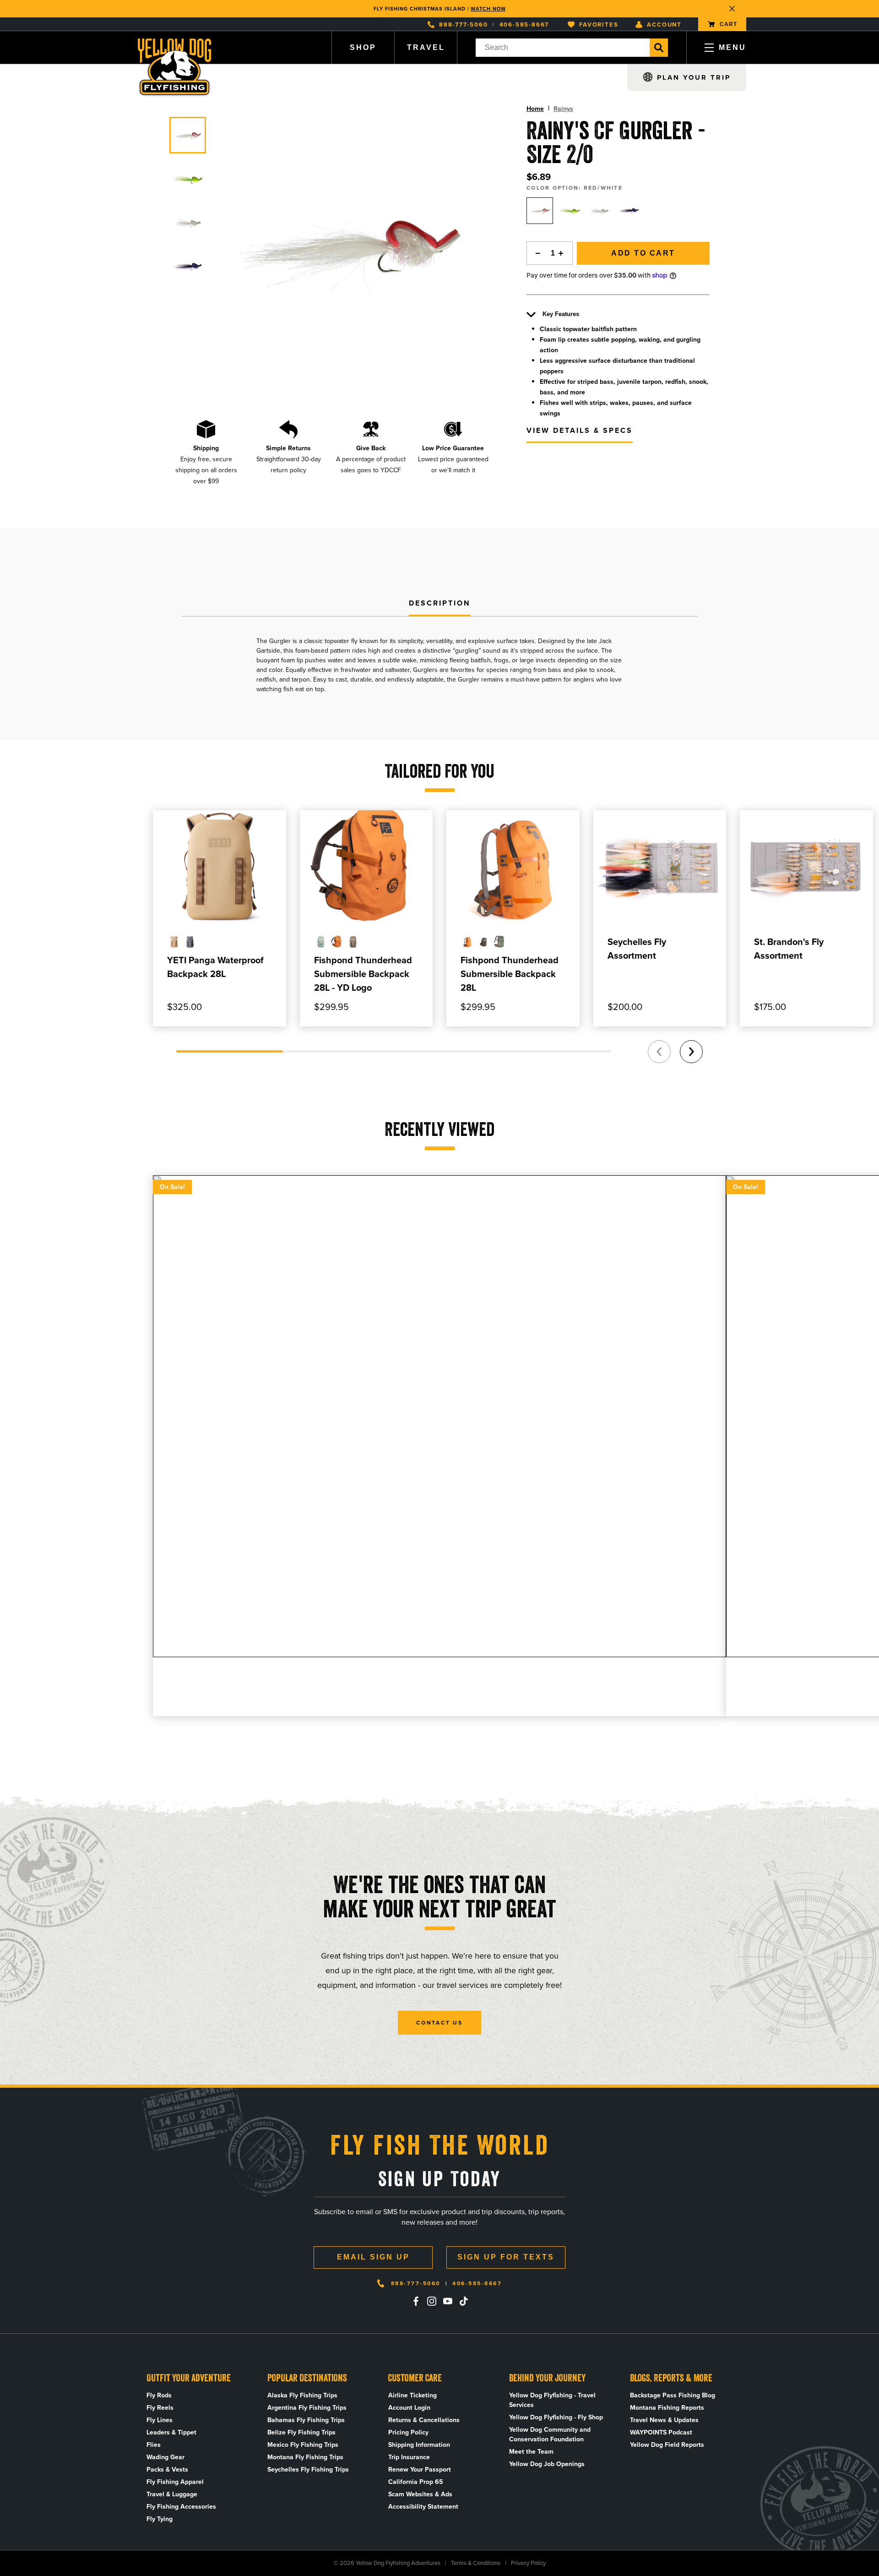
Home (535, 109)
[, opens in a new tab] (416, 2301)
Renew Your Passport (420, 2470)
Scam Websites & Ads (420, 2494)
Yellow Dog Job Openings (547, 2464)
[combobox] (563, 48)
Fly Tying (160, 2519)
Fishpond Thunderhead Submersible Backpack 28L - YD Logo (363, 974)
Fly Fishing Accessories (181, 2507)
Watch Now (488, 9)
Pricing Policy (408, 2432)
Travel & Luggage (172, 2494)
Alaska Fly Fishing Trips (302, 2395)
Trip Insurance (409, 2457)
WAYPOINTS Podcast (661, 2432)
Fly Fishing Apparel (175, 2482)
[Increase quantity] (564, 253)
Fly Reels (160, 2408)
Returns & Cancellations (424, 2420)
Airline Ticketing (412, 2395)
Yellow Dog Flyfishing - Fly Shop (556, 2417)
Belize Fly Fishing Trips (301, 2432)
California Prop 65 (416, 2482)
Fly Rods (159, 2395)
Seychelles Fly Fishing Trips (308, 2470)
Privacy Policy (528, 2563)
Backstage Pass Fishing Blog (673, 2395)
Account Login (409, 2408)
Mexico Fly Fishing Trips (303, 2445)
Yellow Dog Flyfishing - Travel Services (552, 2400)
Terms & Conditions (476, 2563)
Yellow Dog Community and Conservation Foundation (550, 2434)
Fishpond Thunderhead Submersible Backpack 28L (510, 974)
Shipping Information (419, 2445)
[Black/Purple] (629, 211)
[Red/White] (540, 211)
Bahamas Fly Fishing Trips (306, 2420)
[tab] (440, 604)
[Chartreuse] (570, 211)
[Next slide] (691, 1052)
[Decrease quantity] (536, 253)
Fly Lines (160, 2420)
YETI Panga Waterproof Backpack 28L (215, 967)
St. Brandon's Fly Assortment (789, 949)
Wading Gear (165, 2457)
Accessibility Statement (423, 2507)
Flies (154, 2445)
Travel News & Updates (664, 2420)
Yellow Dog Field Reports (667, 2445)
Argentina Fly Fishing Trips (307, 2408)
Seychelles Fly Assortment (637, 949)
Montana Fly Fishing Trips (305, 2457)
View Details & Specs (580, 430)
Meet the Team (531, 2452)
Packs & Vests (167, 2470)
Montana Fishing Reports (667, 2408)
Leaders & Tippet (171, 2432)
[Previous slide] (659, 1052)
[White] (599, 211)
